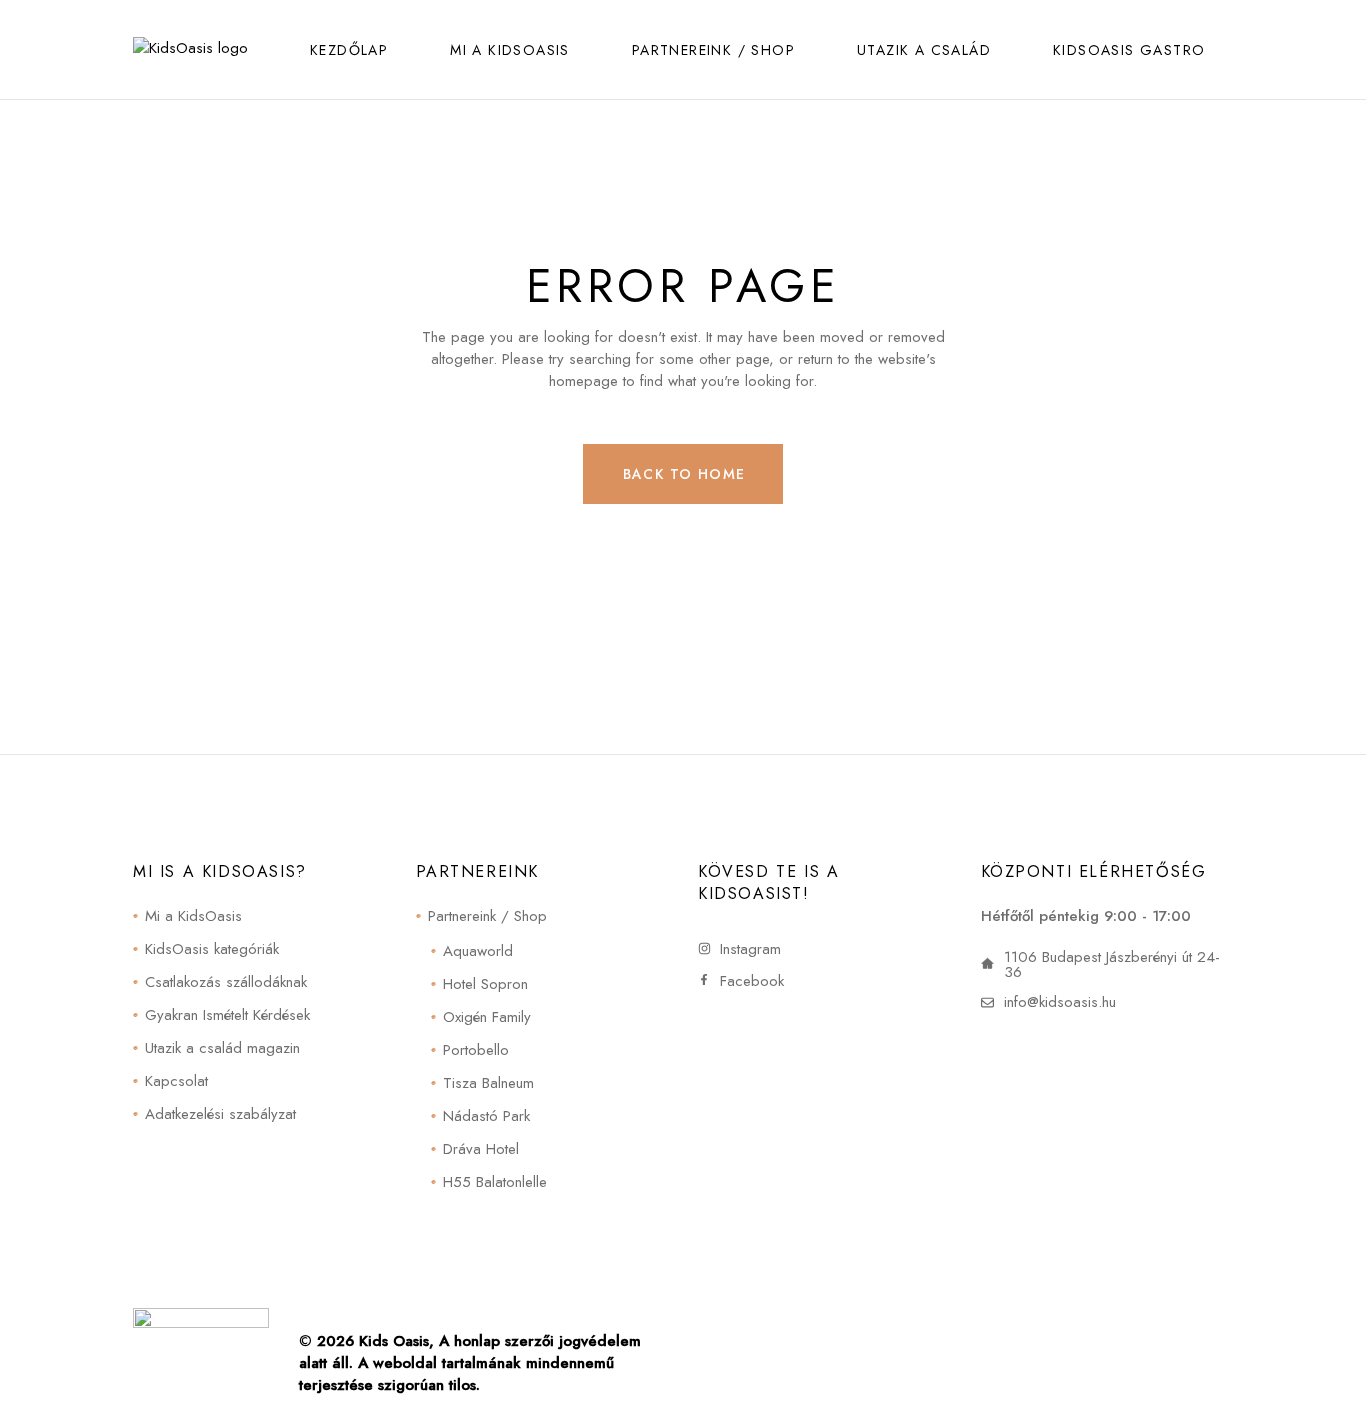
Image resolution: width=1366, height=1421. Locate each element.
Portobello (476, 1050)
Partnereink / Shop (487, 916)
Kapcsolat (176, 1081)
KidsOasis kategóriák (212, 949)
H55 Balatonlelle (495, 1182)
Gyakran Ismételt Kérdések (227, 1015)
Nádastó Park (486, 1116)
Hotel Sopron (485, 984)
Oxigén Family (487, 1017)
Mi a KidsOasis (193, 916)
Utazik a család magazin (222, 1048)
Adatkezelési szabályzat (220, 1114)
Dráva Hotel (481, 1149)
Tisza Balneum (488, 1083)
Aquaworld (478, 951)
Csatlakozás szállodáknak (226, 982)
